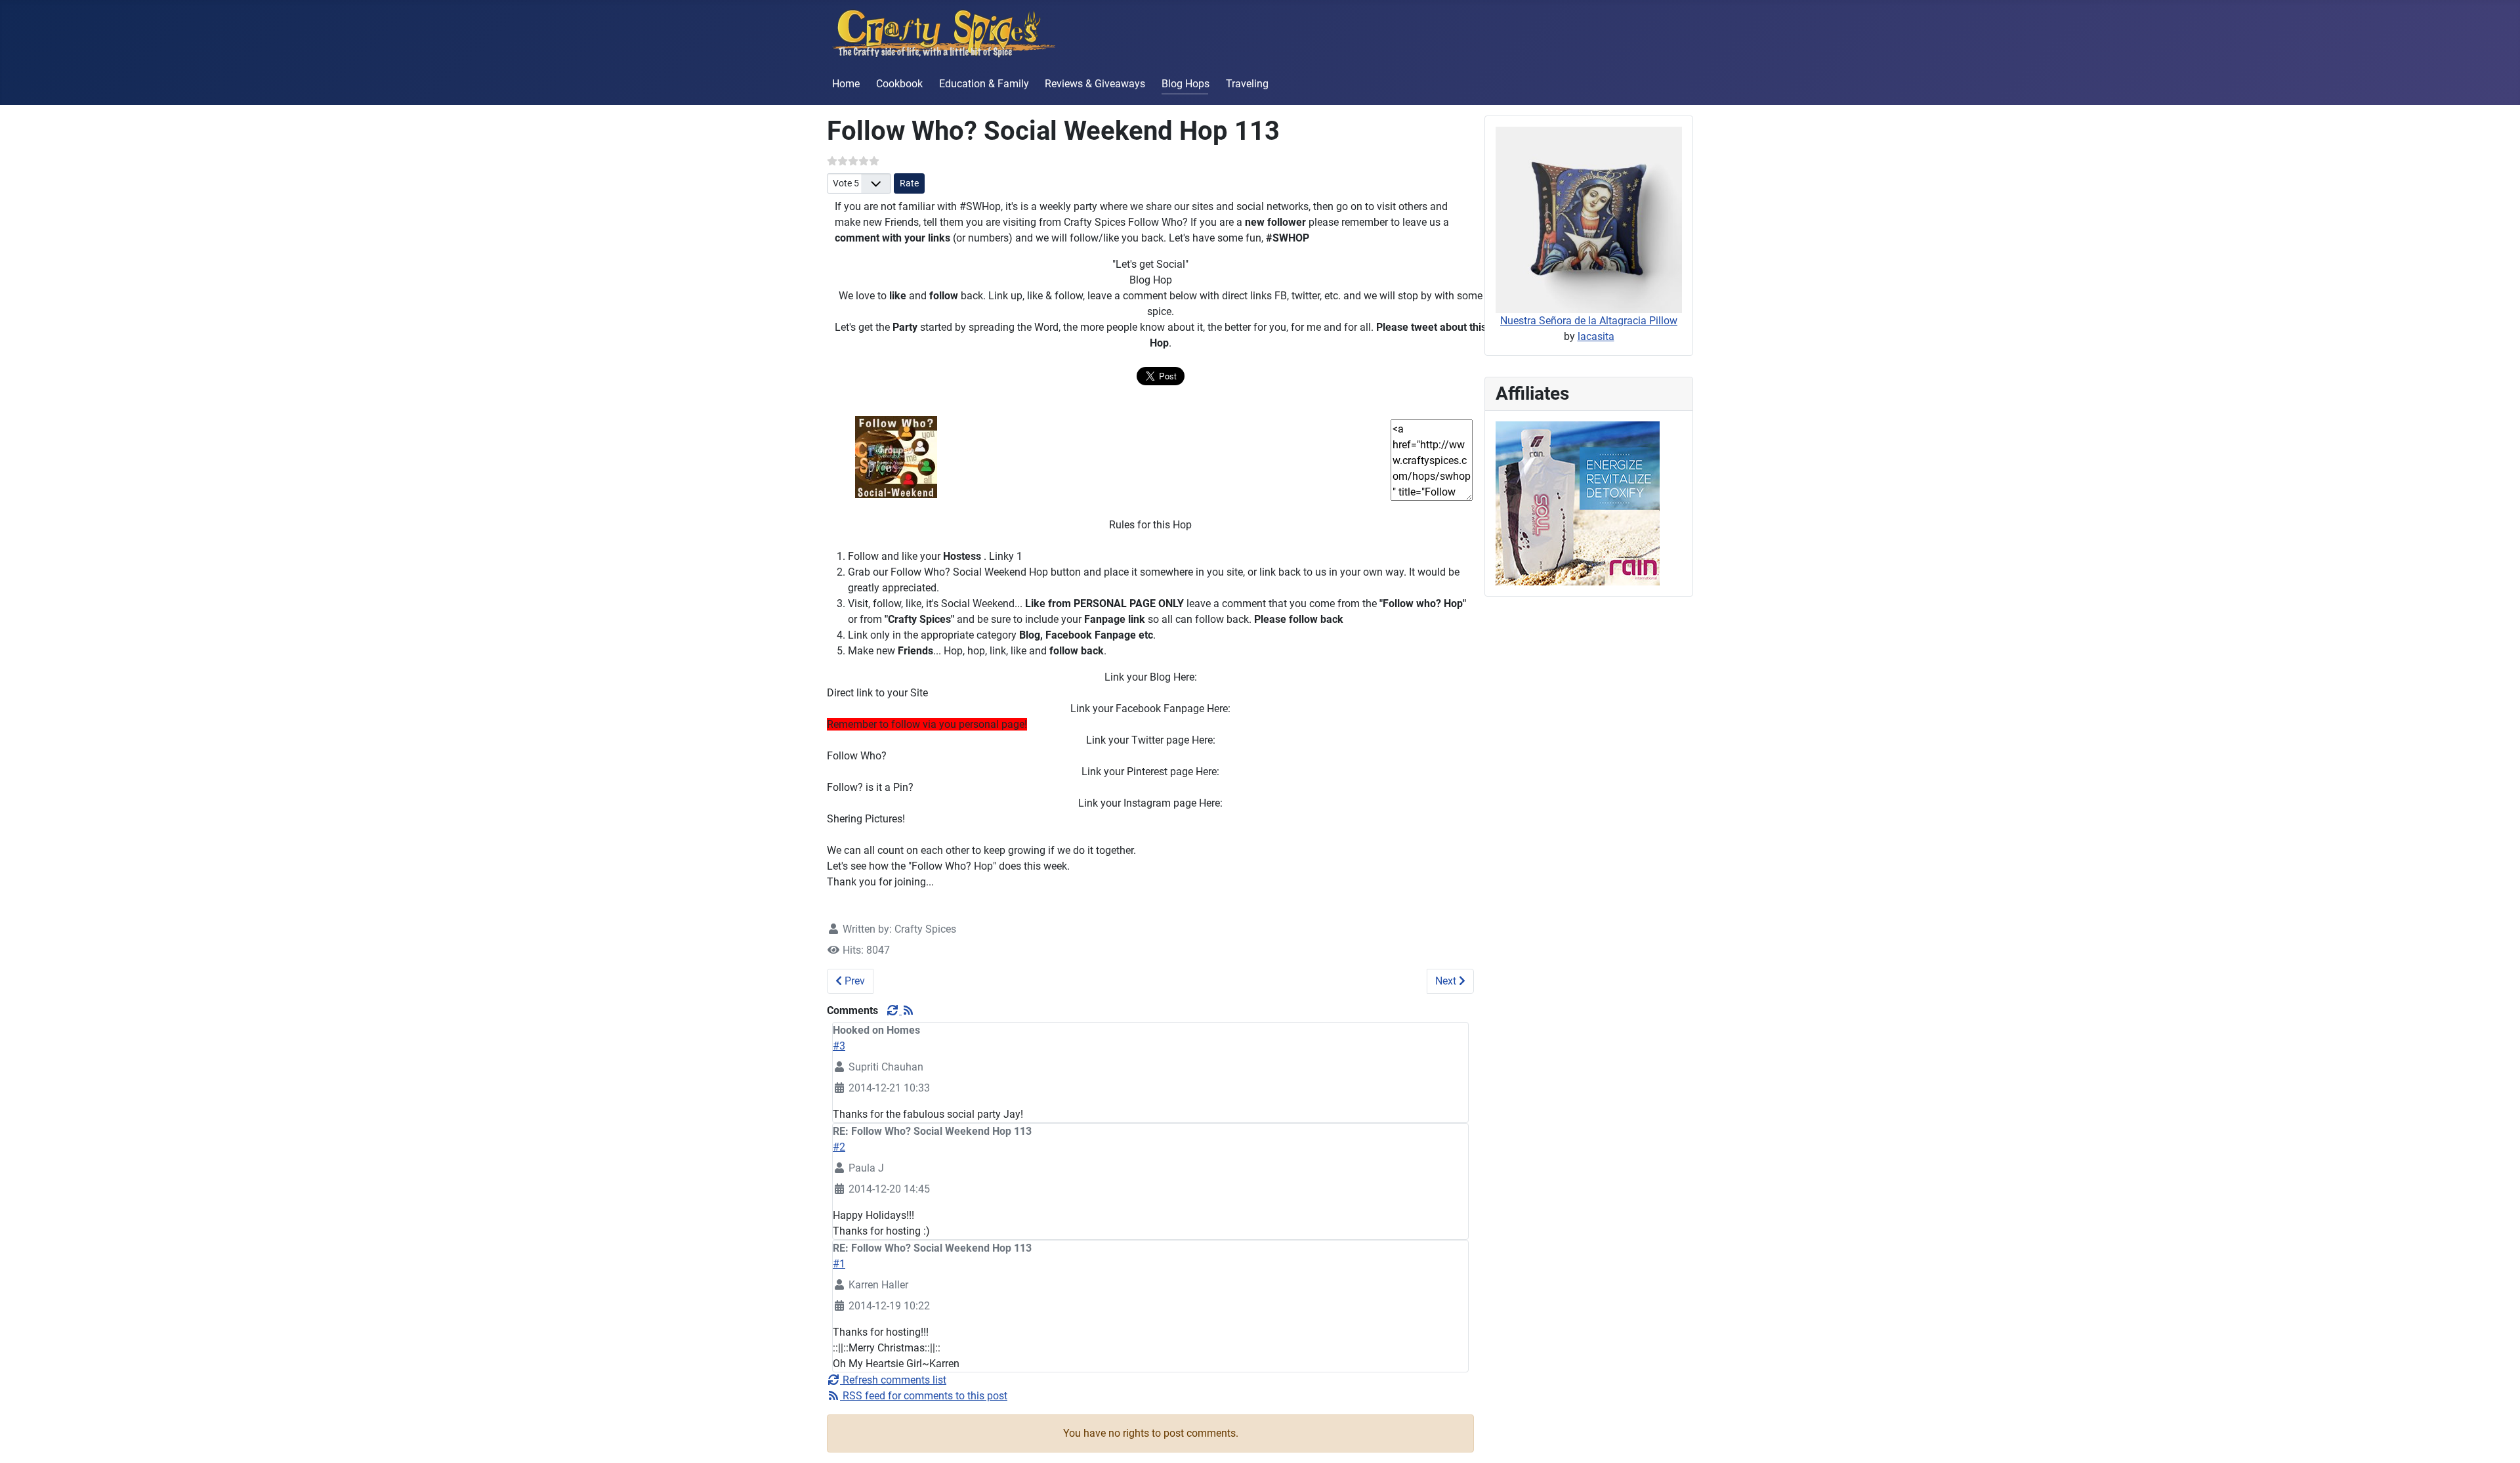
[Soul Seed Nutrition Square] (1578, 502)
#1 (839, 1264)
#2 (839, 1147)
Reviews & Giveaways (1095, 84)
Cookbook (899, 84)
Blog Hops (1186, 84)
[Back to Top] (2497, 1439)
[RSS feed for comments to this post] (908, 1010)
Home (846, 84)
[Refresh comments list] (894, 1010)
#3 (839, 1046)
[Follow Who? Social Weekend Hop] (896, 456)
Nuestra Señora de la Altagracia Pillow (1589, 321)
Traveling (1247, 84)
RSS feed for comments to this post (924, 1396)
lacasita (1596, 336)
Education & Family (984, 84)
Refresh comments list (893, 1380)
